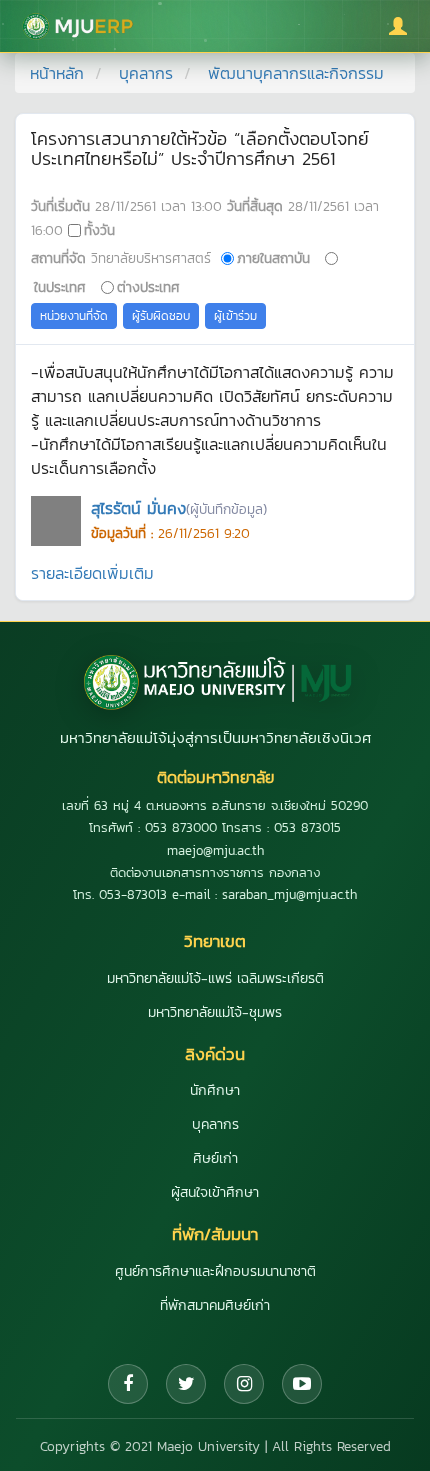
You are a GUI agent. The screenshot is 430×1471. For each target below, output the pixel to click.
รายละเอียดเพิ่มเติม (92, 573)
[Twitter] (186, 1384)
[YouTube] (302, 1384)
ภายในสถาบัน (273, 258)
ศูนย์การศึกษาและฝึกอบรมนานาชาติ (215, 1271)
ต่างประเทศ (148, 287)
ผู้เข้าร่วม (235, 316)
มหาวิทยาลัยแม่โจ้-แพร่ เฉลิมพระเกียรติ (215, 978)
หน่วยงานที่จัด (74, 316)
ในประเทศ (60, 287)
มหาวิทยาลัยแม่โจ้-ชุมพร (215, 1012)
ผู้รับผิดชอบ (161, 316)
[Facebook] (128, 1384)
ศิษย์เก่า (215, 1158)
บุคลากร (146, 73)
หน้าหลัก (57, 73)
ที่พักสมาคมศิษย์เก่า (215, 1305)
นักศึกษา (215, 1090)
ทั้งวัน (99, 230)
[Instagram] (244, 1384)
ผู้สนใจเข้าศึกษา (215, 1192)
